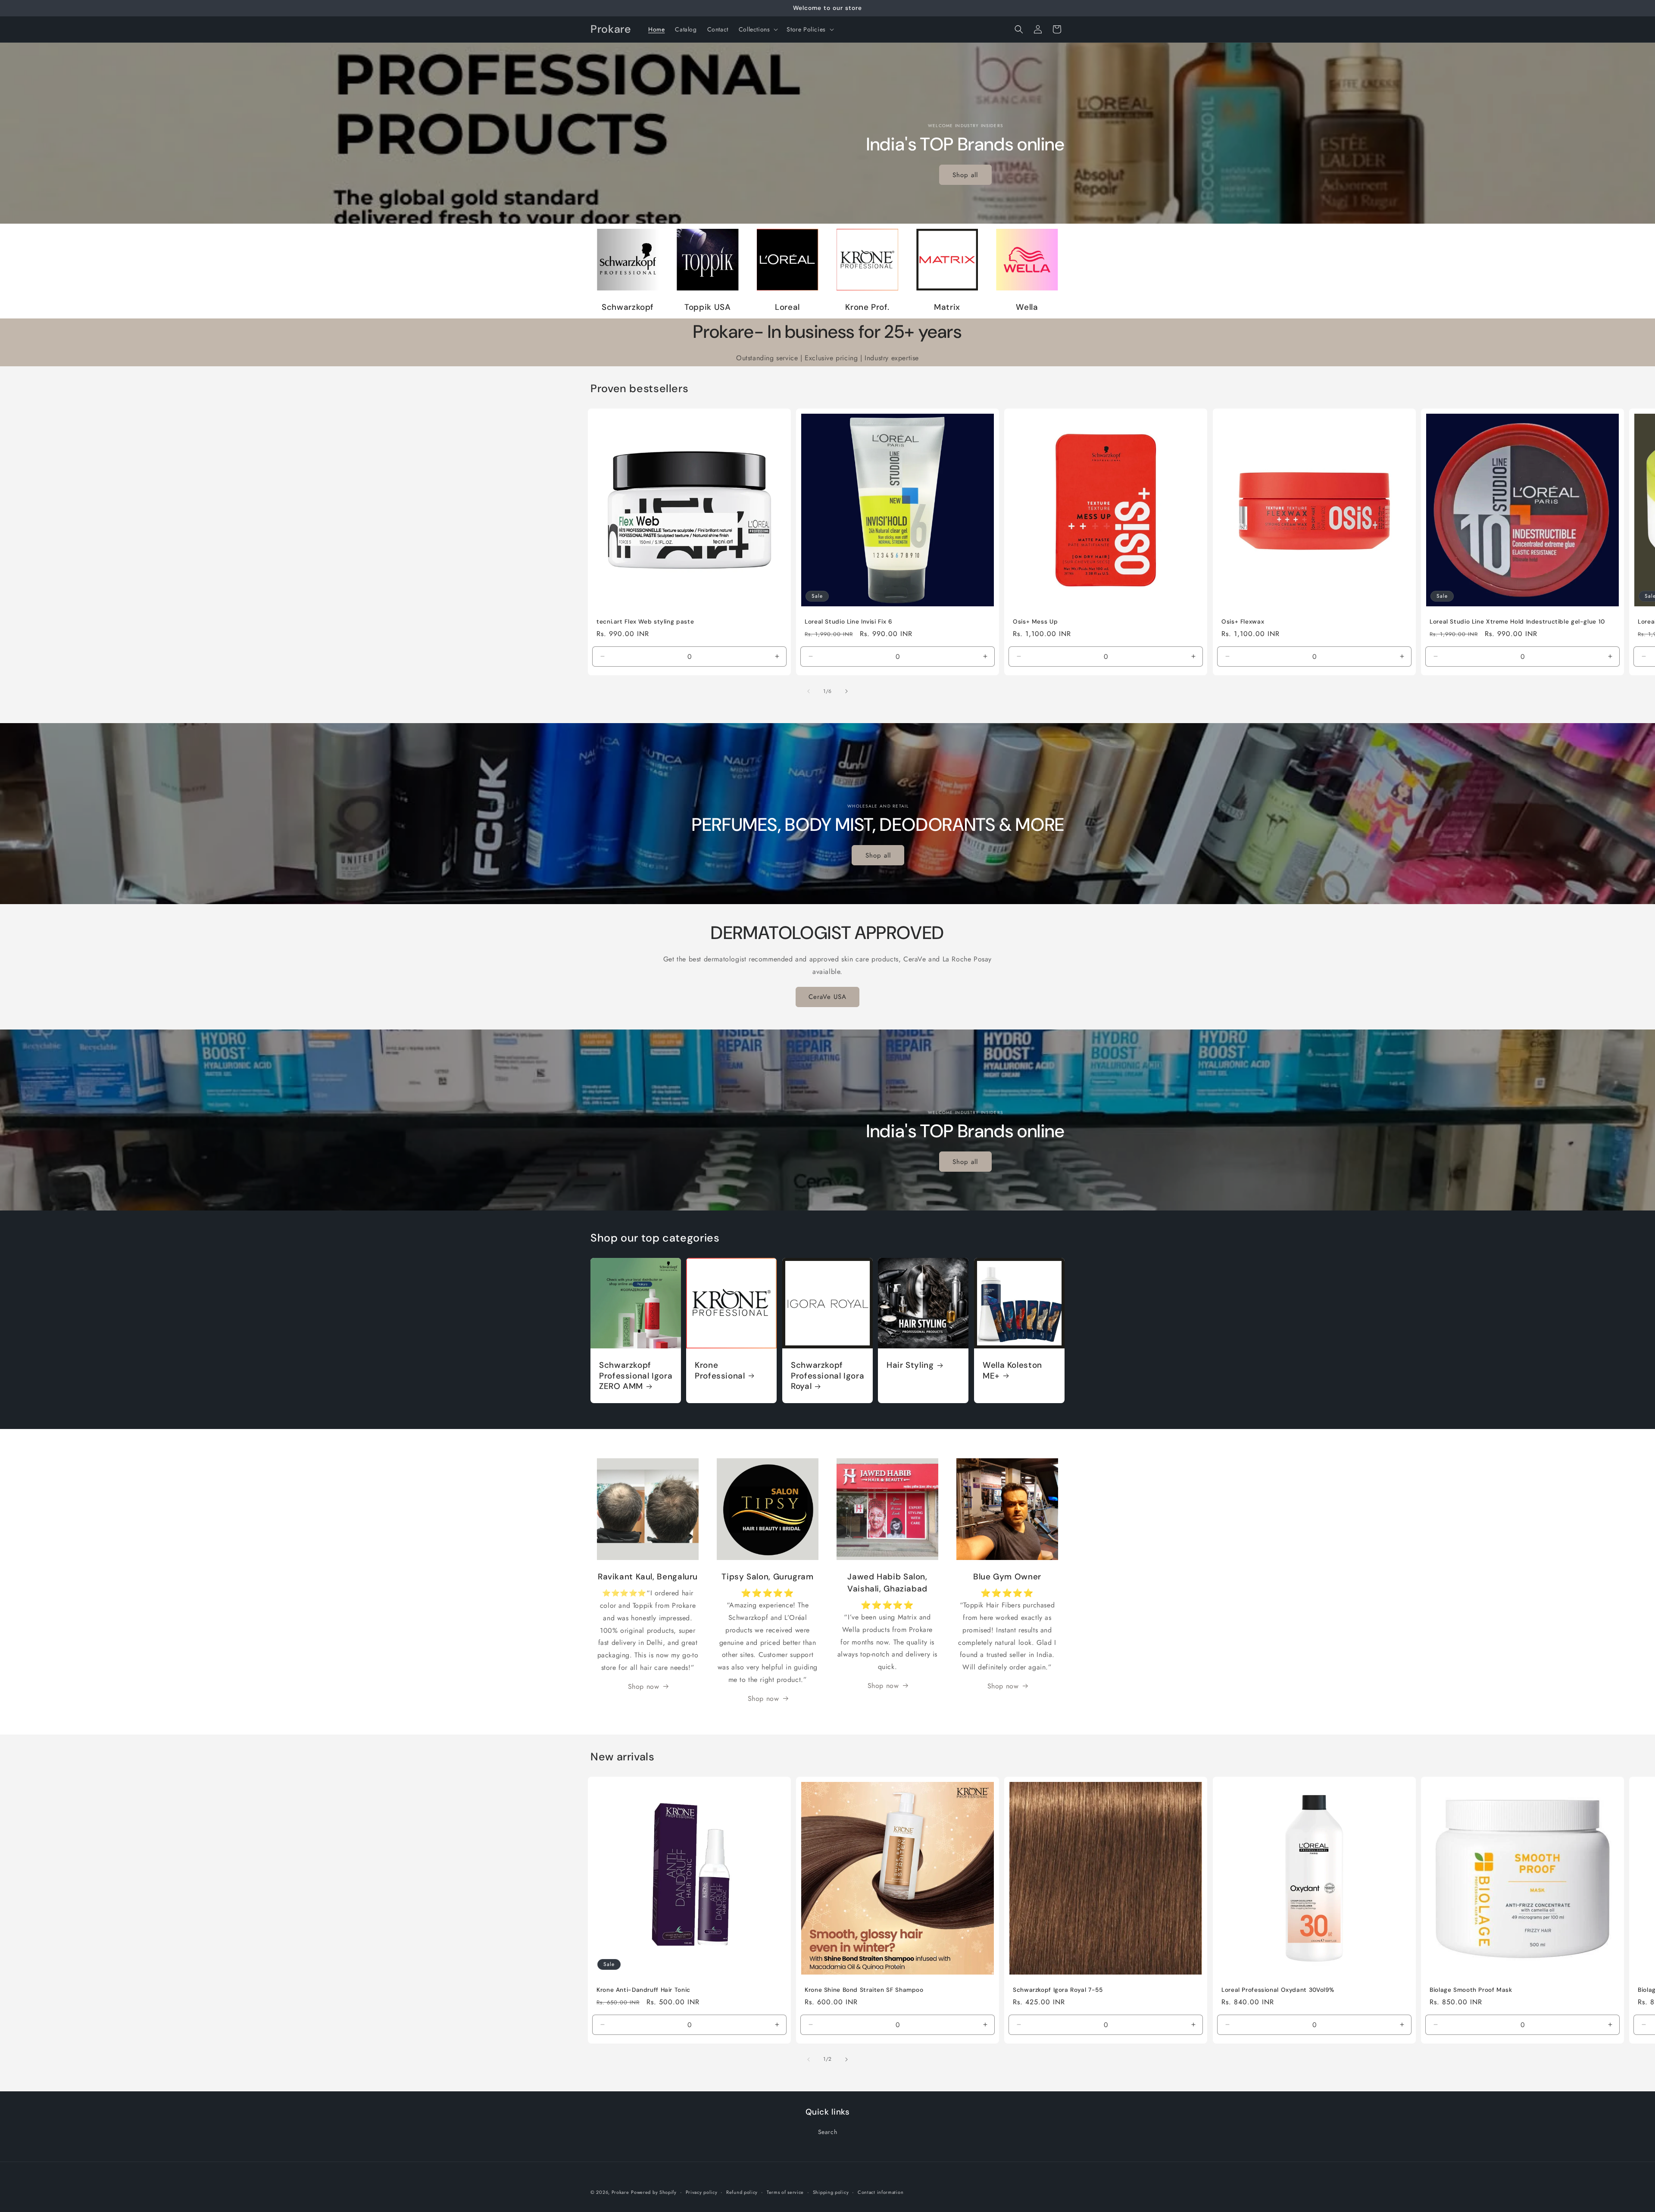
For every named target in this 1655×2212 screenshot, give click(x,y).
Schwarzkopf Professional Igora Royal (827, 1376)
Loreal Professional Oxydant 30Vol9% (1278, 1990)
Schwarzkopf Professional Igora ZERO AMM (636, 1376)
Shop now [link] (644, 1686)
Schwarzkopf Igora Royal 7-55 (1058, 1990)
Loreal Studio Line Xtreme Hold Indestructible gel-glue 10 (1517, 622)
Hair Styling (910, 1365)
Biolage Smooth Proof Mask (1471, 1990)
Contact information (881, 2192)
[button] (758, 29)
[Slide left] (809, 691)
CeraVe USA (827, 997)
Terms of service (785, 2192)
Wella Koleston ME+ (1012, 1370)
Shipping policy (831, 2192)
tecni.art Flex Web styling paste (645, 622)
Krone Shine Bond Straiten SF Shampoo (864, 1990)
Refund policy (742, 2192)
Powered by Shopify (654, 2192)
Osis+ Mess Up (1035, 622)
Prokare (620, 2192)
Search (828, 2132)
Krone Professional (720, 1370)
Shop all (966, 175)
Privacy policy (702, 2192)
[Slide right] (846, 691)
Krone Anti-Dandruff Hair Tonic (643, 1990)
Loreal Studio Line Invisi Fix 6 (849, 622)
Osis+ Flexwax (1243, 622)
